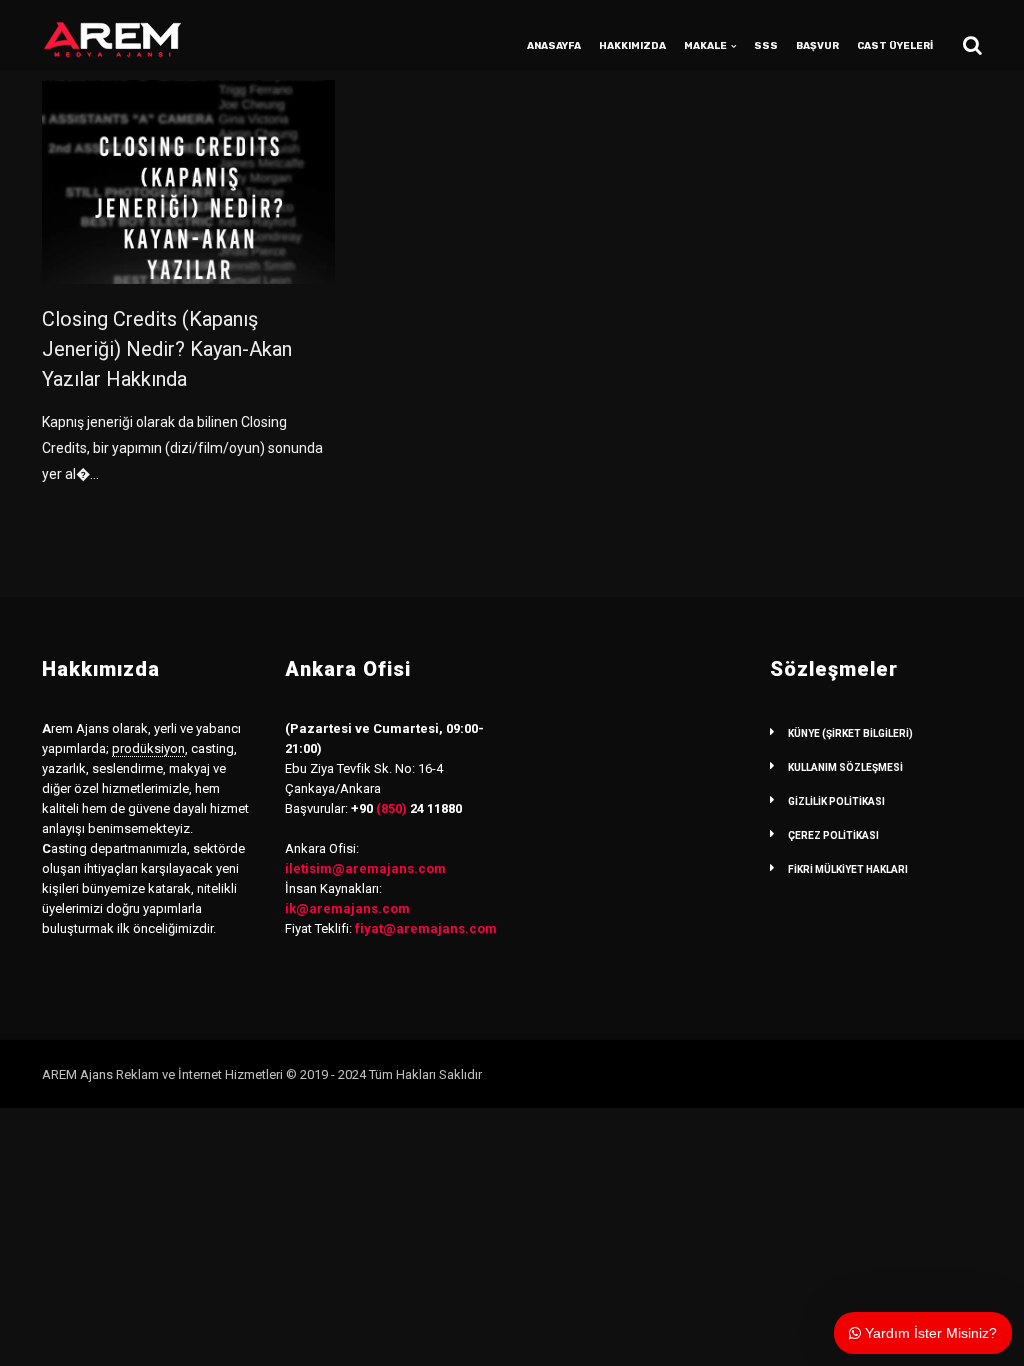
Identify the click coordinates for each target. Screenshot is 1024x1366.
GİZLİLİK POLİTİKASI (836, 801)
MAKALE (705, 46)
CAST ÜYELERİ (895, 46)
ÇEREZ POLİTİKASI (833, 835)
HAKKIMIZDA (632, 46)
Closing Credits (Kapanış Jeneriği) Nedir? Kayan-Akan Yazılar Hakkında (167, 349)
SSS (766, 46)
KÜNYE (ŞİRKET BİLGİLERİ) (850, 733)
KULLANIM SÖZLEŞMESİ (845, 767)
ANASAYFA (554, 46)
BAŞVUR (817, 46)
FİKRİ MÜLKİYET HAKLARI (848, 869)
